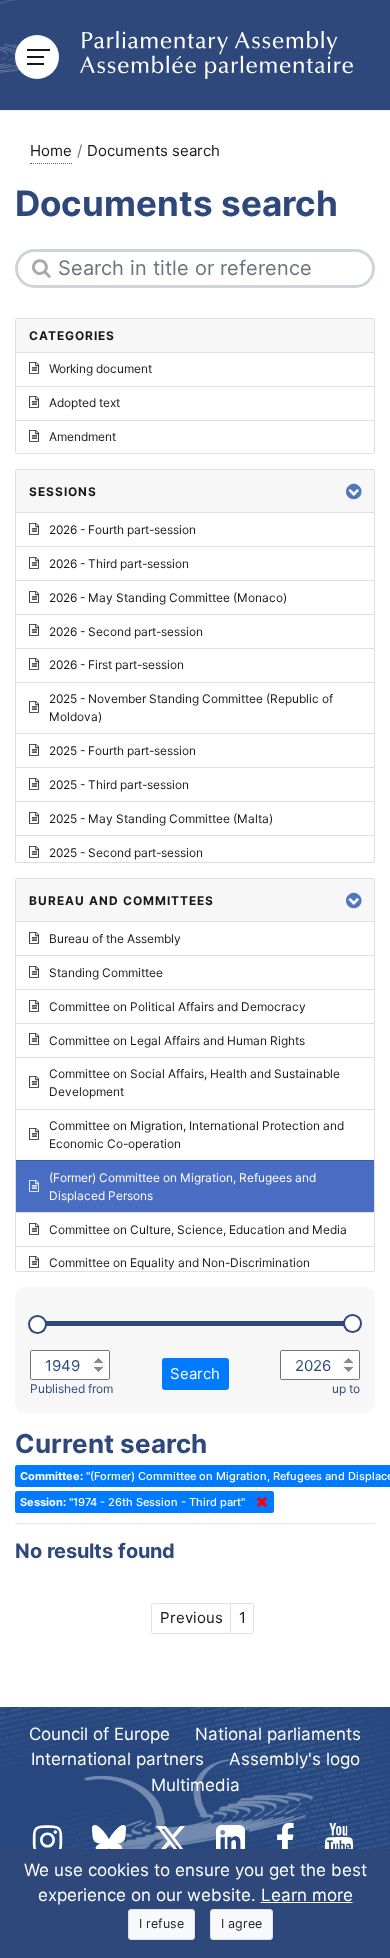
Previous (191, 1617)
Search (195, 1373)
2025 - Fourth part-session (122, 750)
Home (51, 150)
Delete (258, 1502)
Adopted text (84, 402)
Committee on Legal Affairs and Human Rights (177, 1040)
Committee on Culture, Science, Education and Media (198, 1229)
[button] (354, 491)
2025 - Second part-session (126, 852)
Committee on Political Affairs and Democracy (177, 1006)
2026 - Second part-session (126, 631)
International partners (117, 1759)
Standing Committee (106, 972)
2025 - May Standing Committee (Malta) (161, 818)
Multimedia (195, 1785)
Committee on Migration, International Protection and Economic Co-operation (196, 1134)
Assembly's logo (294, 1759)
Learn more (307, 1895)
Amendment (82, 436)
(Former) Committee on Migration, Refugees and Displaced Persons (182, 1186)
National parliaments (278, 1734)
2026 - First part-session (116, 664)
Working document (100, 368)
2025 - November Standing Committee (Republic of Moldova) (191, 707)
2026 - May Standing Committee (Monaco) (168, 597)
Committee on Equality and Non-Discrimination (179, 1262)
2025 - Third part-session (119, 784)
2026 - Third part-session (119, 563)
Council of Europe (99, 1734)
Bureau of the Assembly (115, 938)
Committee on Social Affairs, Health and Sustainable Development (194, 1082)
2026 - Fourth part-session (122, 529)
